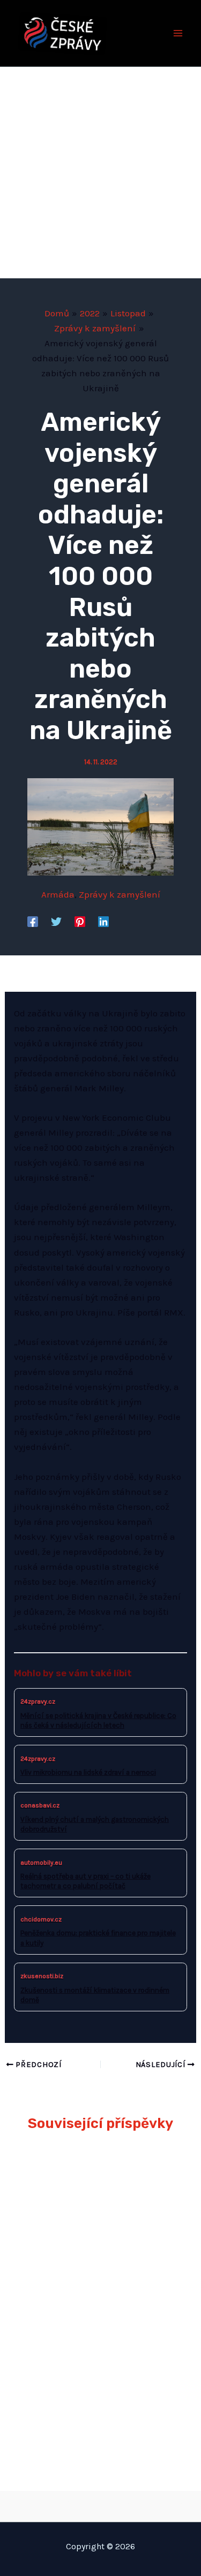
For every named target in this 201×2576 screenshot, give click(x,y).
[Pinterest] (80, 921)
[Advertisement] (100, 173)
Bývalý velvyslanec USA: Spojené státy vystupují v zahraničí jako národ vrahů (97, 2244)
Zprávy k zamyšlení (120, 894)
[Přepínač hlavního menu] (178, 33)
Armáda (58, 894)
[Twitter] (56, 921)
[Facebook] (33, 921)
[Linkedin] (103, 921)
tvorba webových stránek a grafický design (100, 2504)
